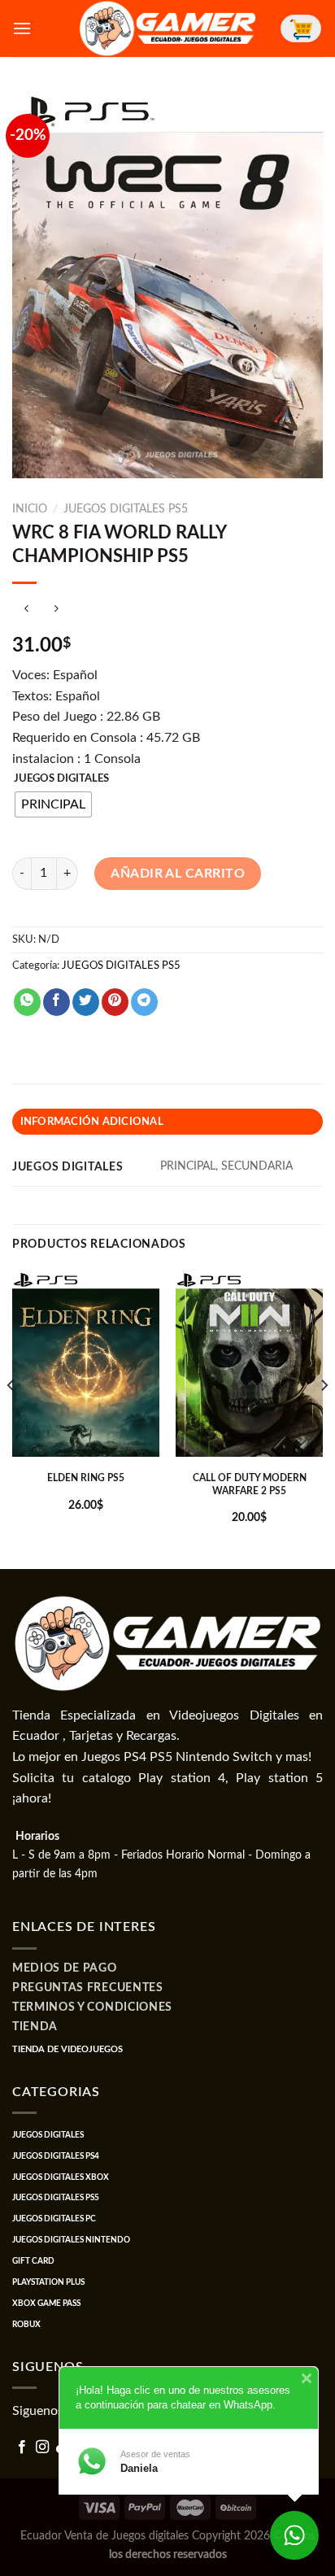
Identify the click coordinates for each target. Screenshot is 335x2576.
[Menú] (22, 28)
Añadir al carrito (178, 874)
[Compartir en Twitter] (86, 1002)
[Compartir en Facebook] (57, 1002)
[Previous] (11, 1418)
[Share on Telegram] (144, 1002)
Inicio (30, 509)
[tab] (167, 1122)
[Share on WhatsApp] (27, 1002)
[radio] (53, 804)
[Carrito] (301, 28)
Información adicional (92, 1122)
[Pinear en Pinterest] (115, 1002)
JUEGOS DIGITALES (61, 779)
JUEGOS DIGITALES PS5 (126, 509)
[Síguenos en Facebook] (22, 2447)
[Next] (324, 1418)
